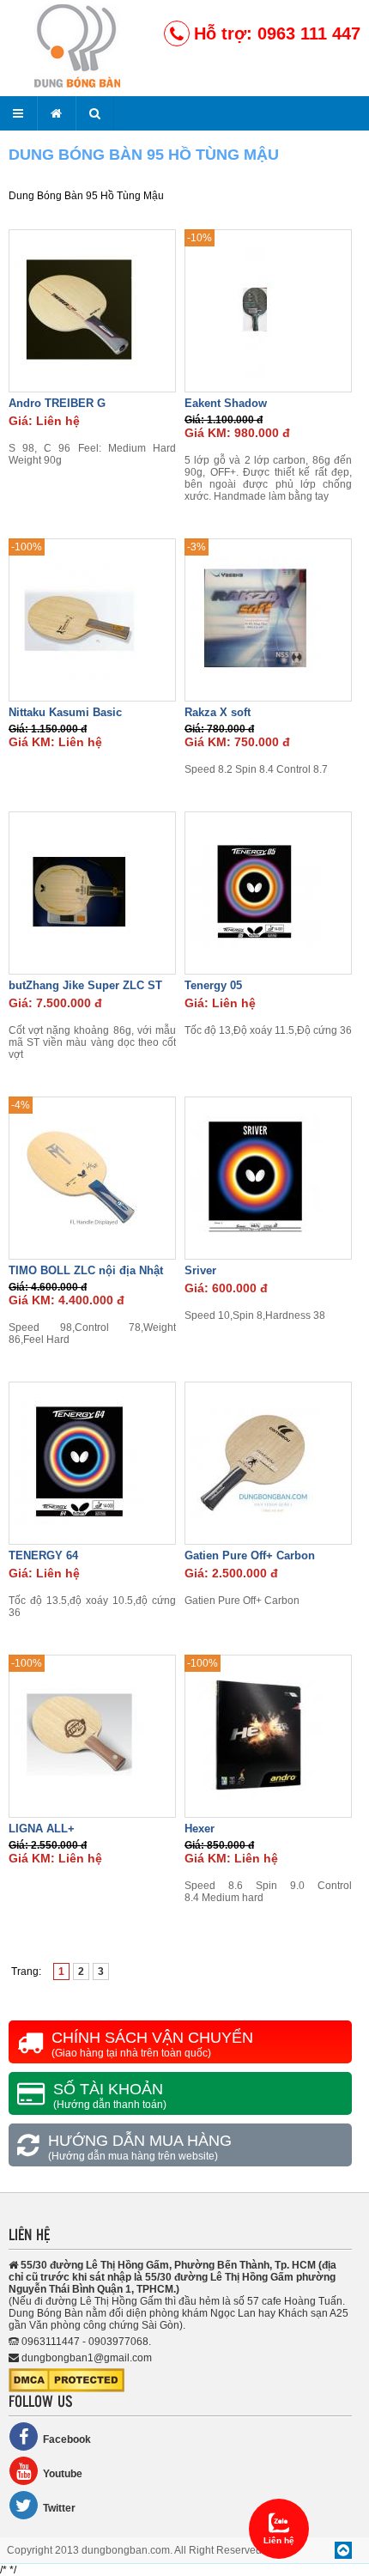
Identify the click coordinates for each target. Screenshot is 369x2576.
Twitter (59, 2508)
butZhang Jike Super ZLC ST (85, 985)
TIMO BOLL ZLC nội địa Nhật (86, 1270)
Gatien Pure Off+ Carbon (250, 1555)
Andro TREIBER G (57, 403)
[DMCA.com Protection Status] (67, 2389)
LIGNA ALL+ (42, 1829)
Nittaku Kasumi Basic (65, 712)
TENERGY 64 (43, 1555)
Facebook (67, 2439)
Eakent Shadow (226, 403)
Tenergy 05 (213, 985)
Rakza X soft (218, 712)
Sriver (200, 1270)
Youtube (63, 2474)
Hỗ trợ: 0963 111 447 (277, 33)
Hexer (200, 1829)
